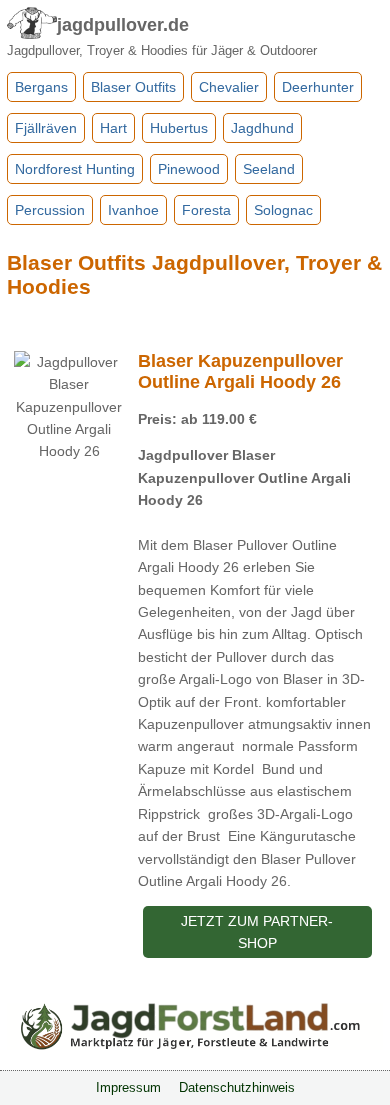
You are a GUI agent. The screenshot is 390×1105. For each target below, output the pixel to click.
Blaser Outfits (133, 87)
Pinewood (189, 169)
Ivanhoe (133, 210)
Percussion (50, 210)
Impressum (128, 1088)
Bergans (41, 87)
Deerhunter (318, 87)
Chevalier (229, 87)
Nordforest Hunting (75, 169)
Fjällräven (46, 128)
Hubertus (179, 128)
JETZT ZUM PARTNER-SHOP (257, 932)
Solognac (283, 210)
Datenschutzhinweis (237, 1088)
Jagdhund (262, 128)
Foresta (206, 210)
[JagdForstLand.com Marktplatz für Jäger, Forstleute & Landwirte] (195, 1045)
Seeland (269, 169)
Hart (113, 128)
